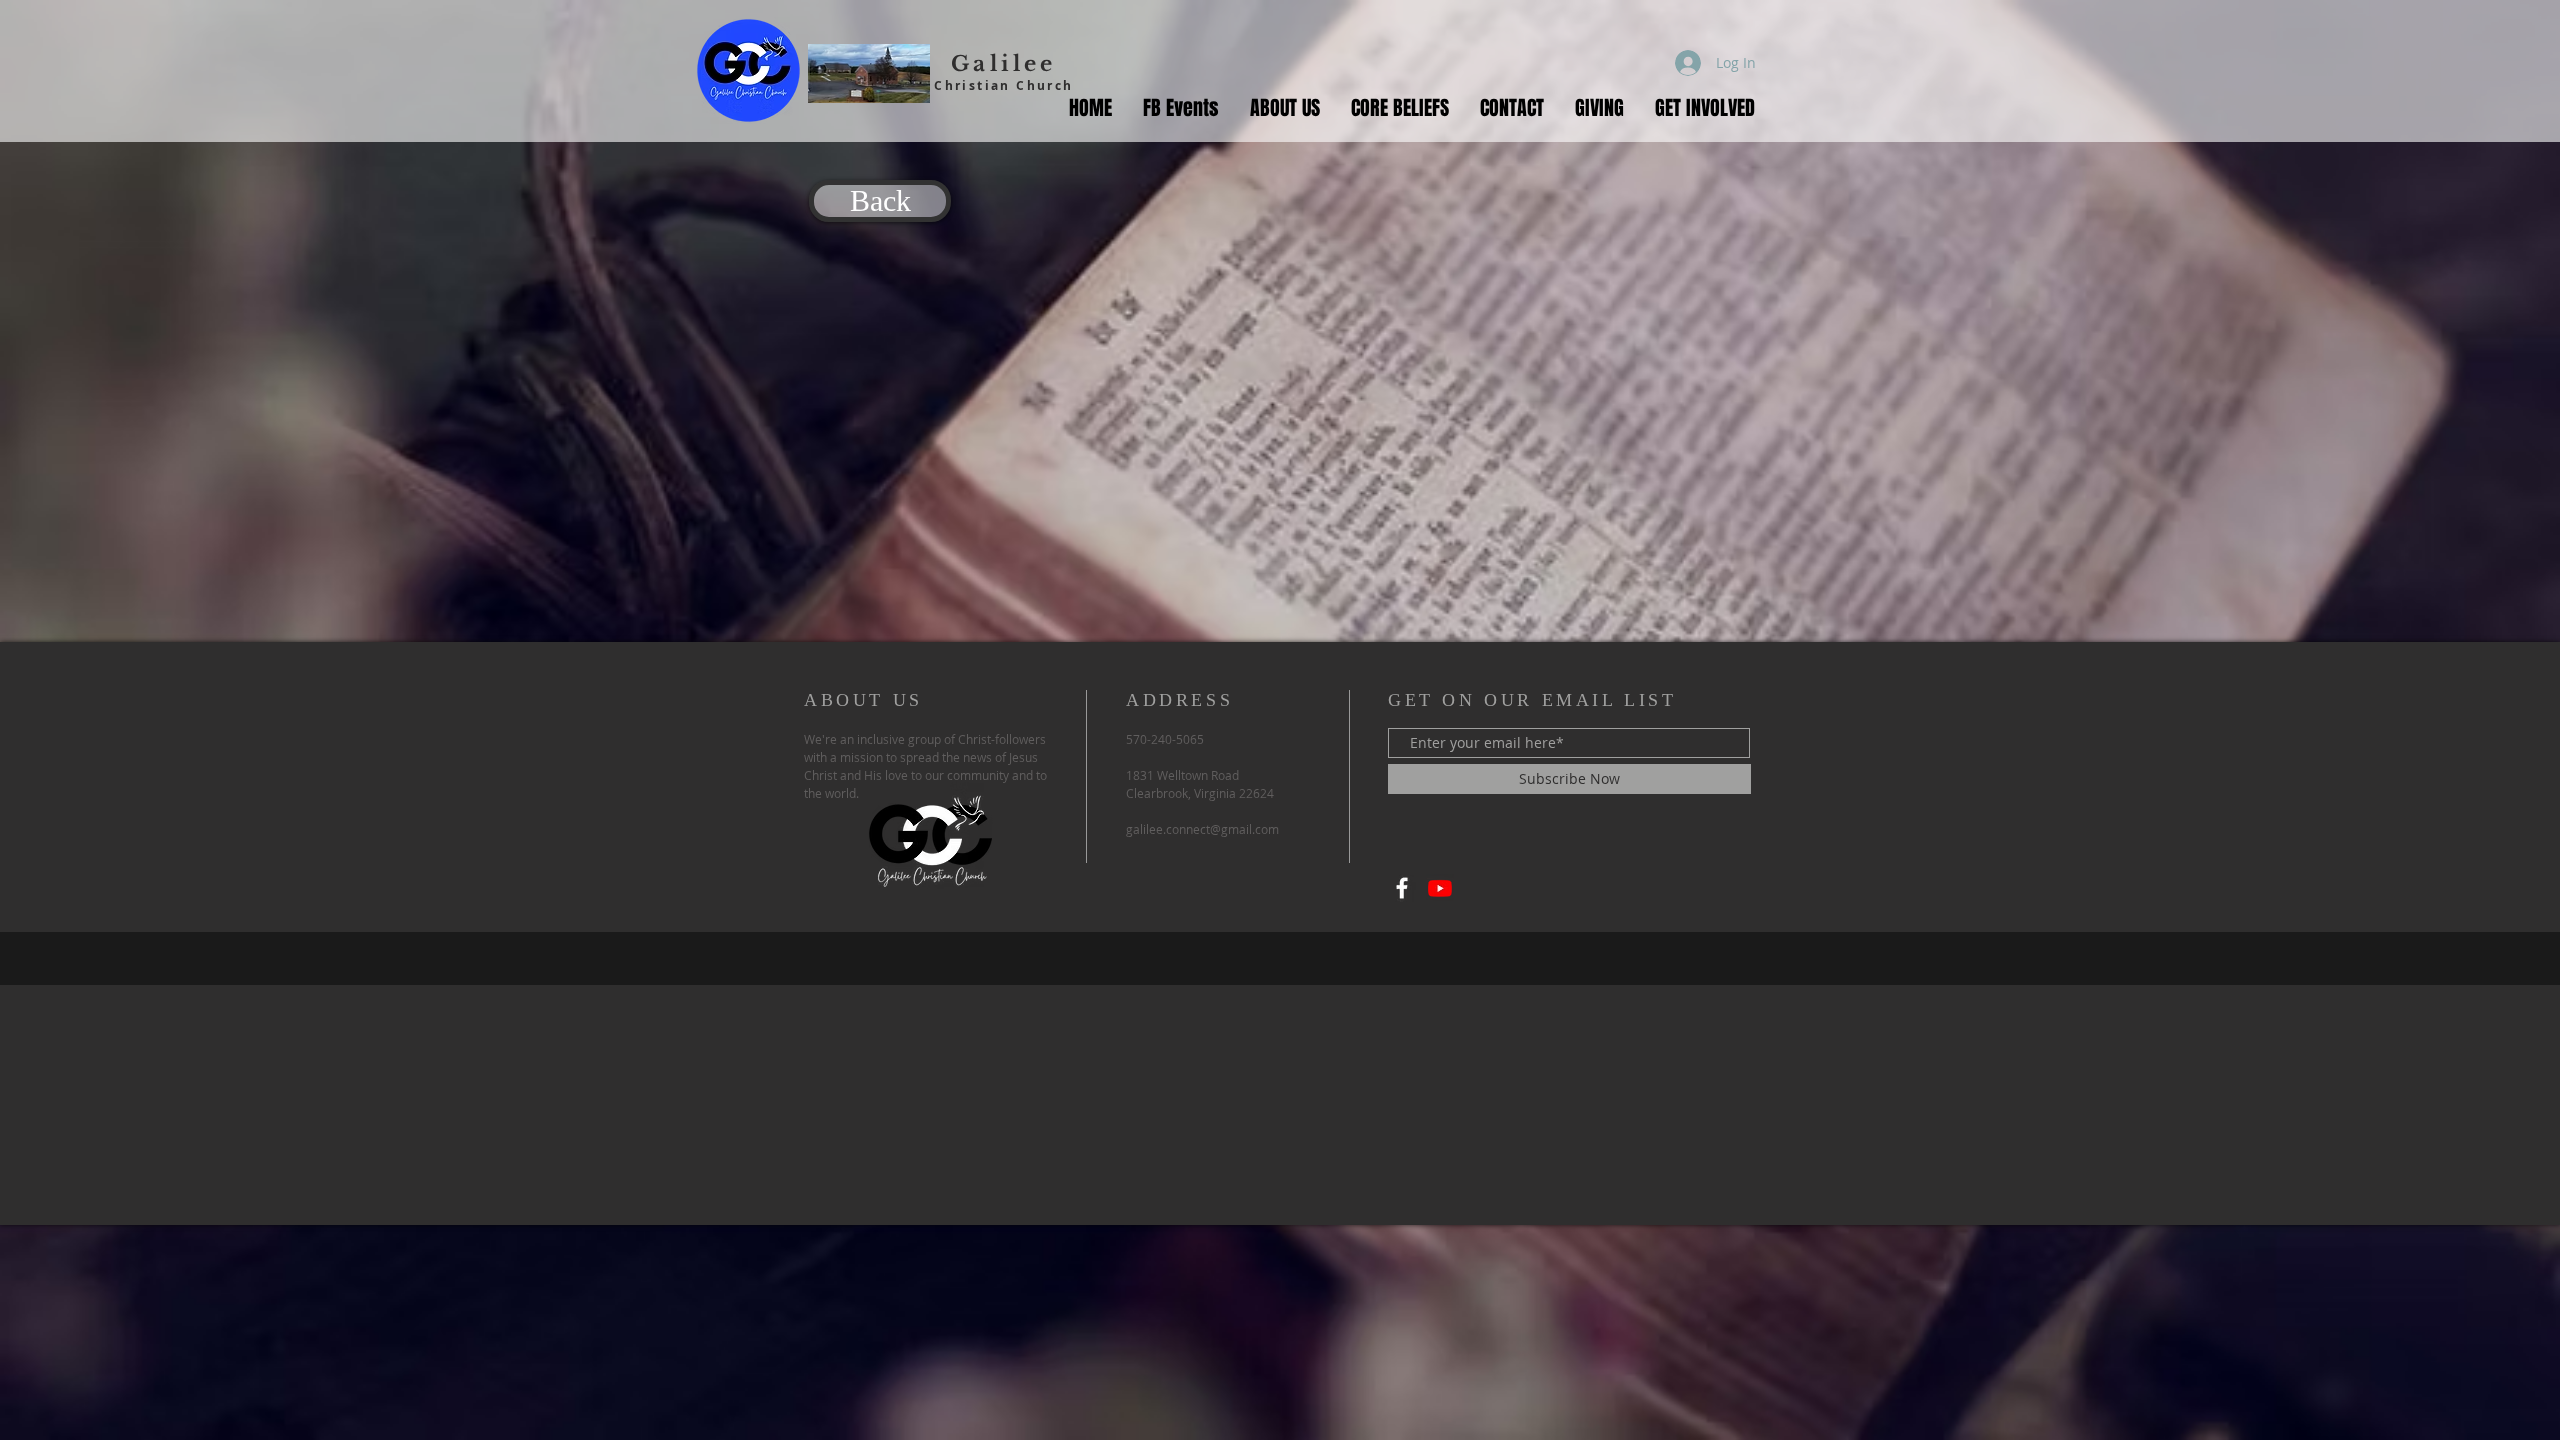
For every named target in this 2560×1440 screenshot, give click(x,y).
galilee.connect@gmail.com (1202, 829)
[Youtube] (1440, 888)
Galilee (1003, 64)
